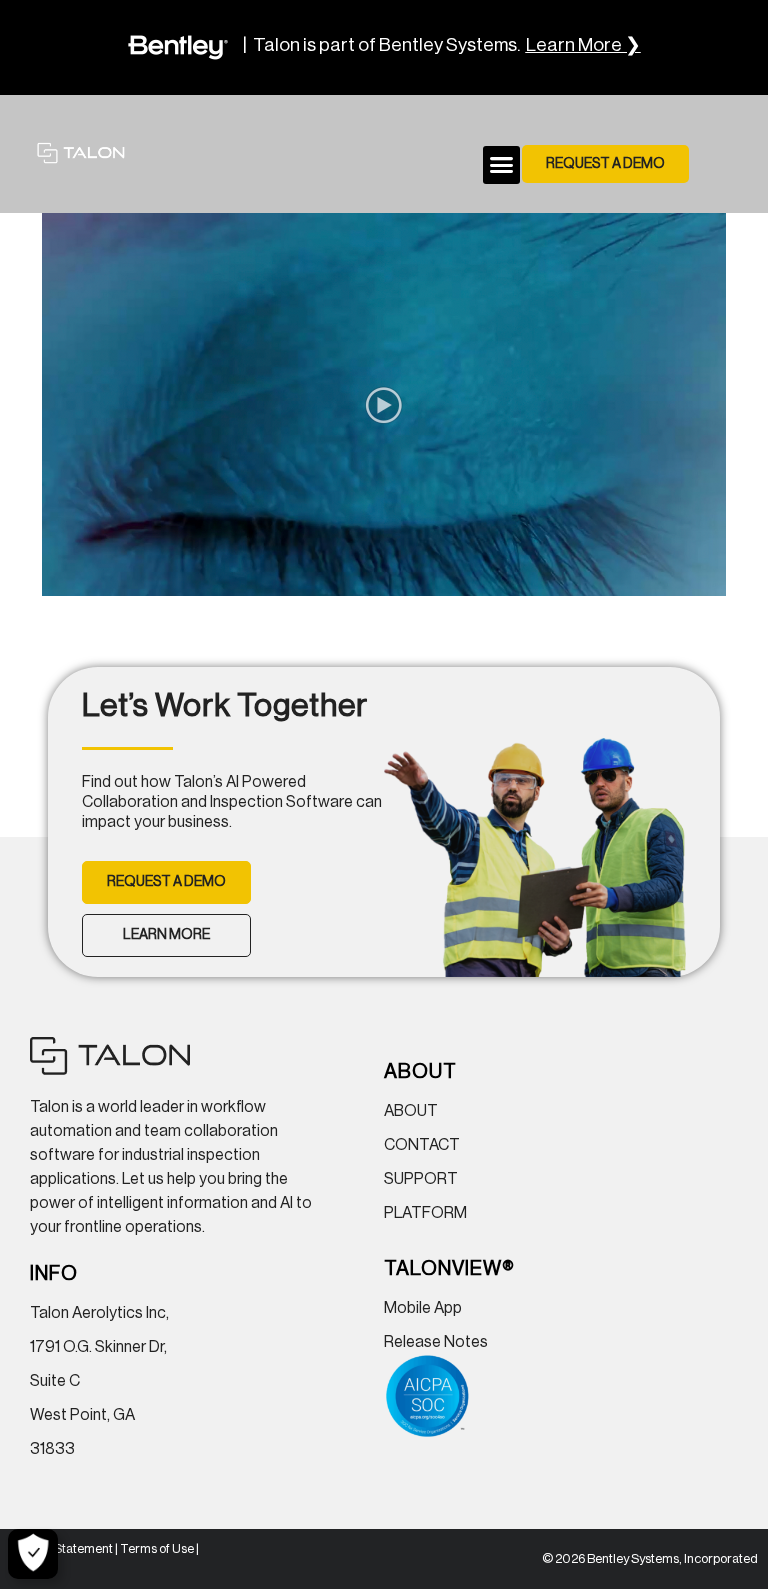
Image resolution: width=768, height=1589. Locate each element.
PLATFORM (425, 1213)
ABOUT (411, 1111)
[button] (502, 165)
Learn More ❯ (583, 45)
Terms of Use (157, 1548)
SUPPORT (421, 1179)
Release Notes (436, 1342)
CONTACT (422, 1145)
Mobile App (423, 1308)
